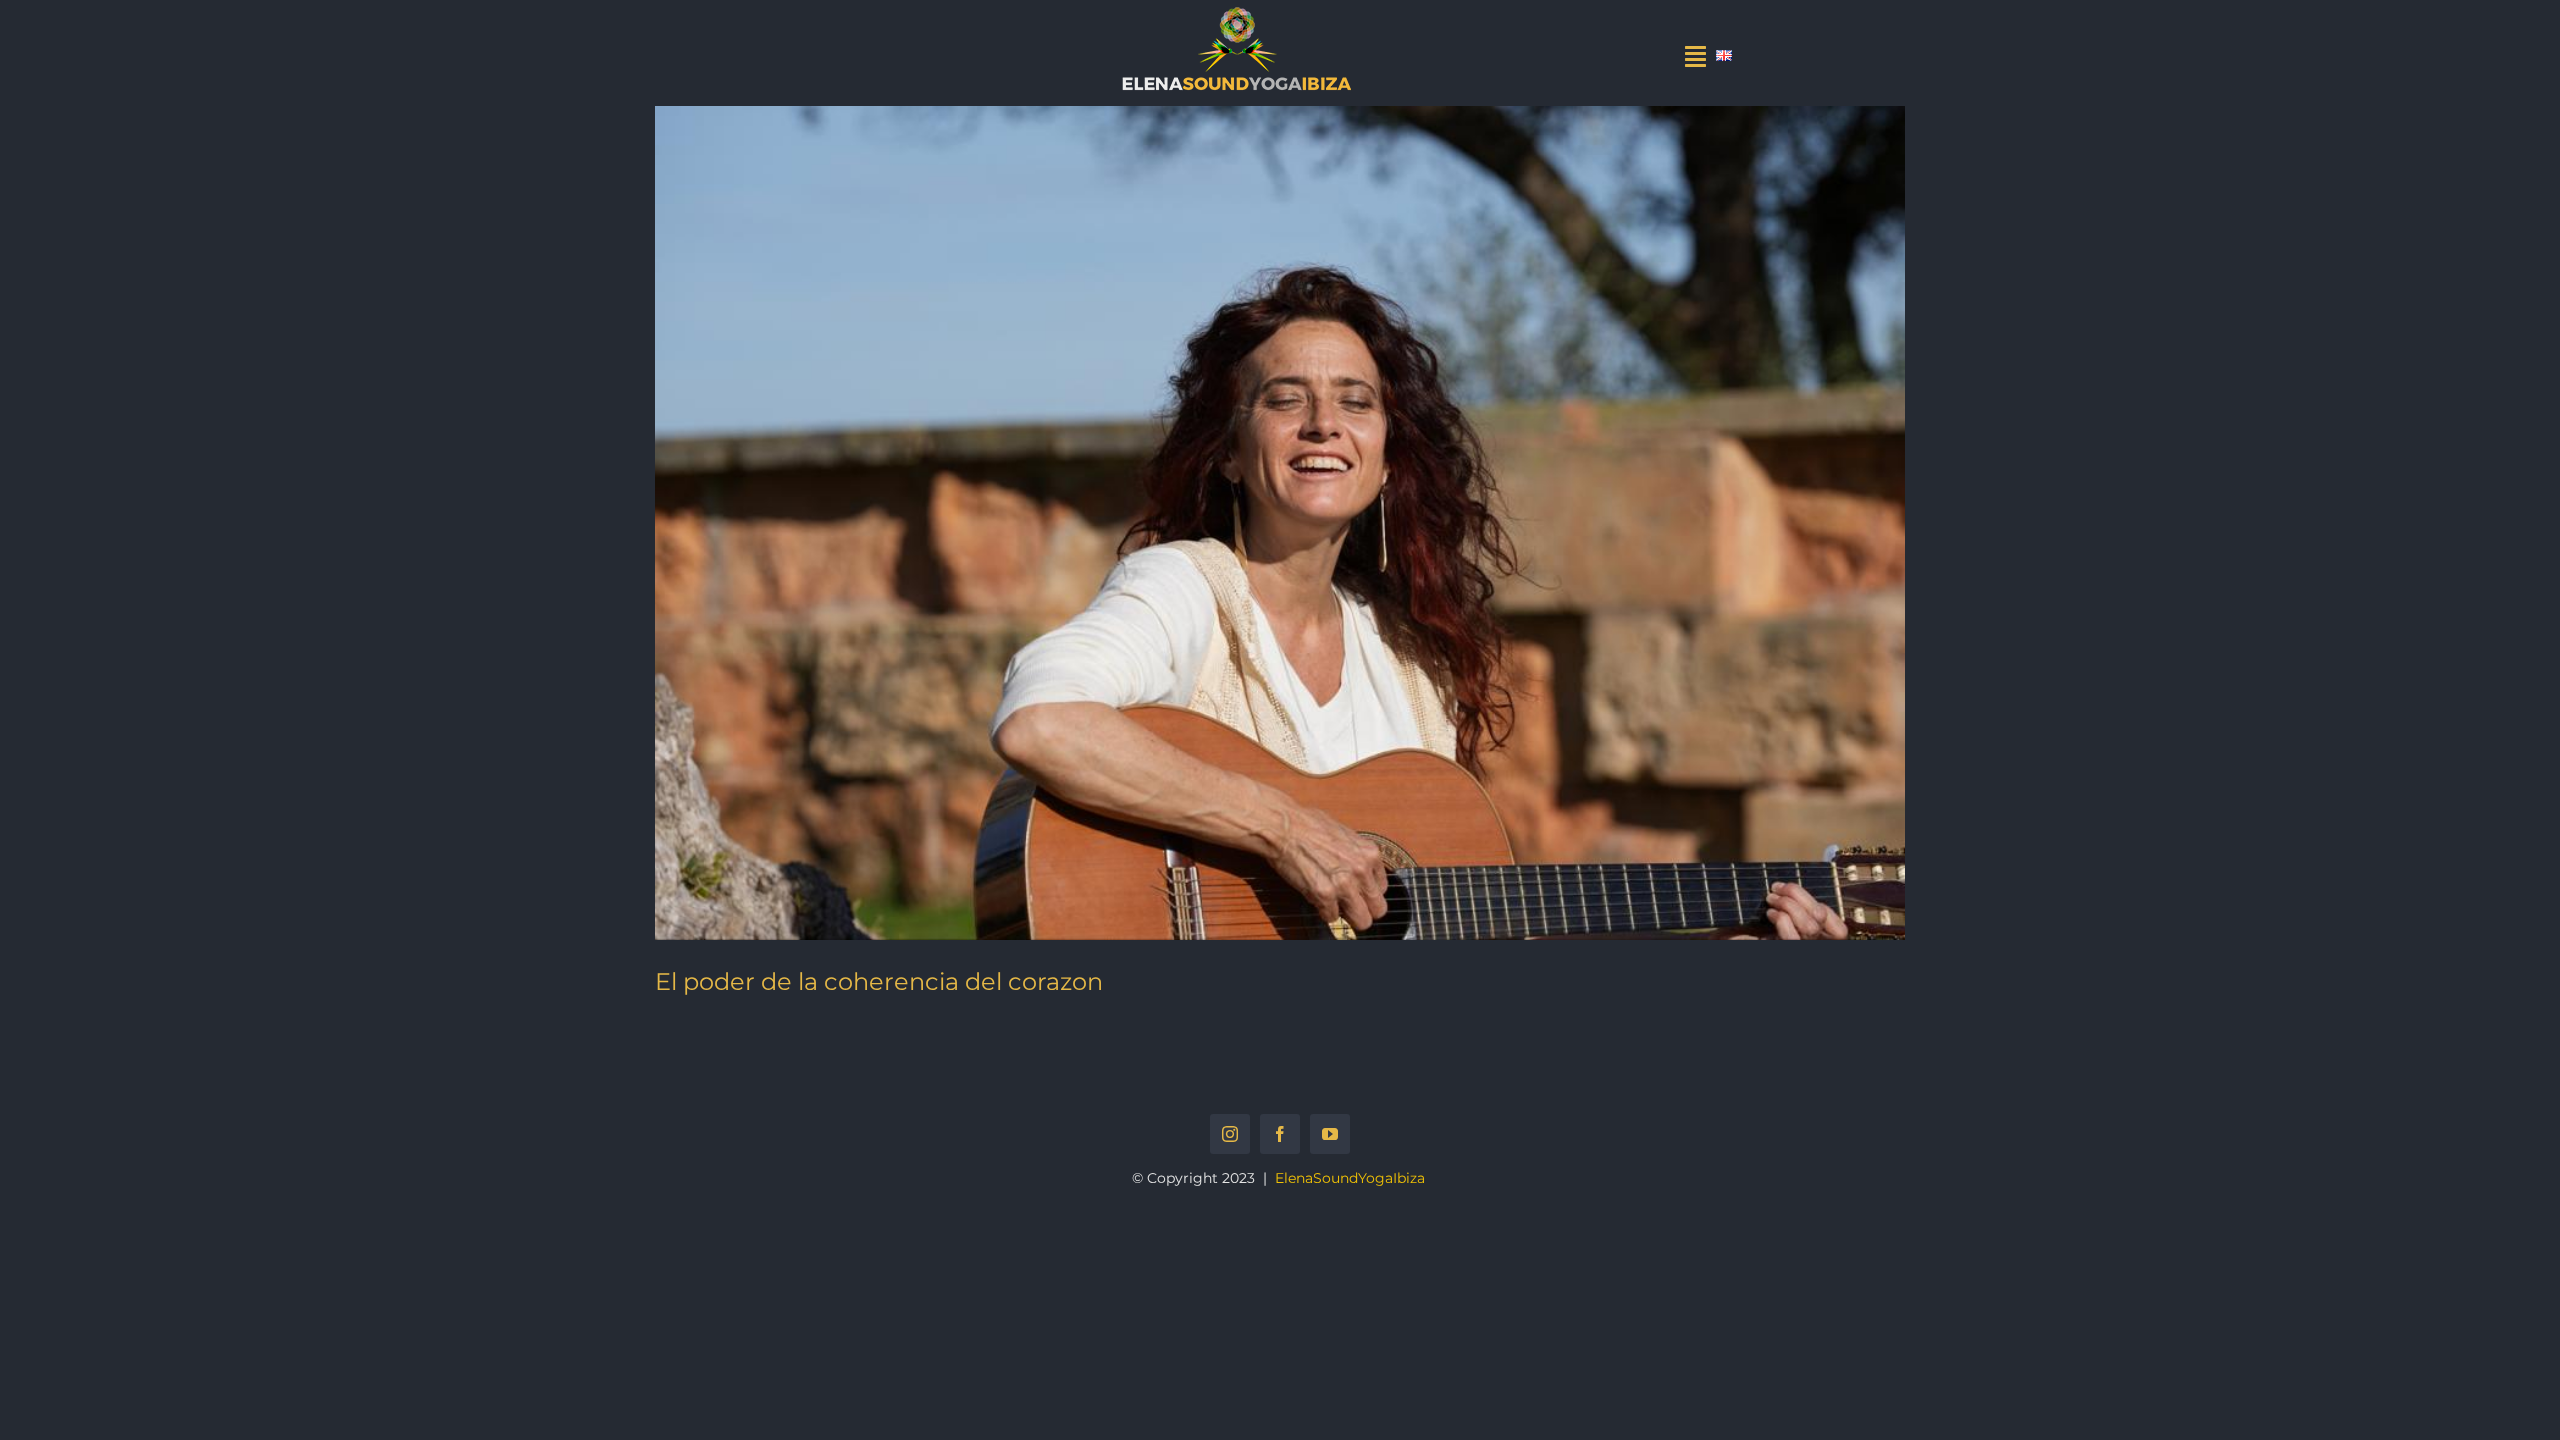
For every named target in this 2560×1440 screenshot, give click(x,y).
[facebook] (1280, 1134)
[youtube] (1330, 1134)
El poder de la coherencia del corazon (879, 981)
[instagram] (1230, 1134)
